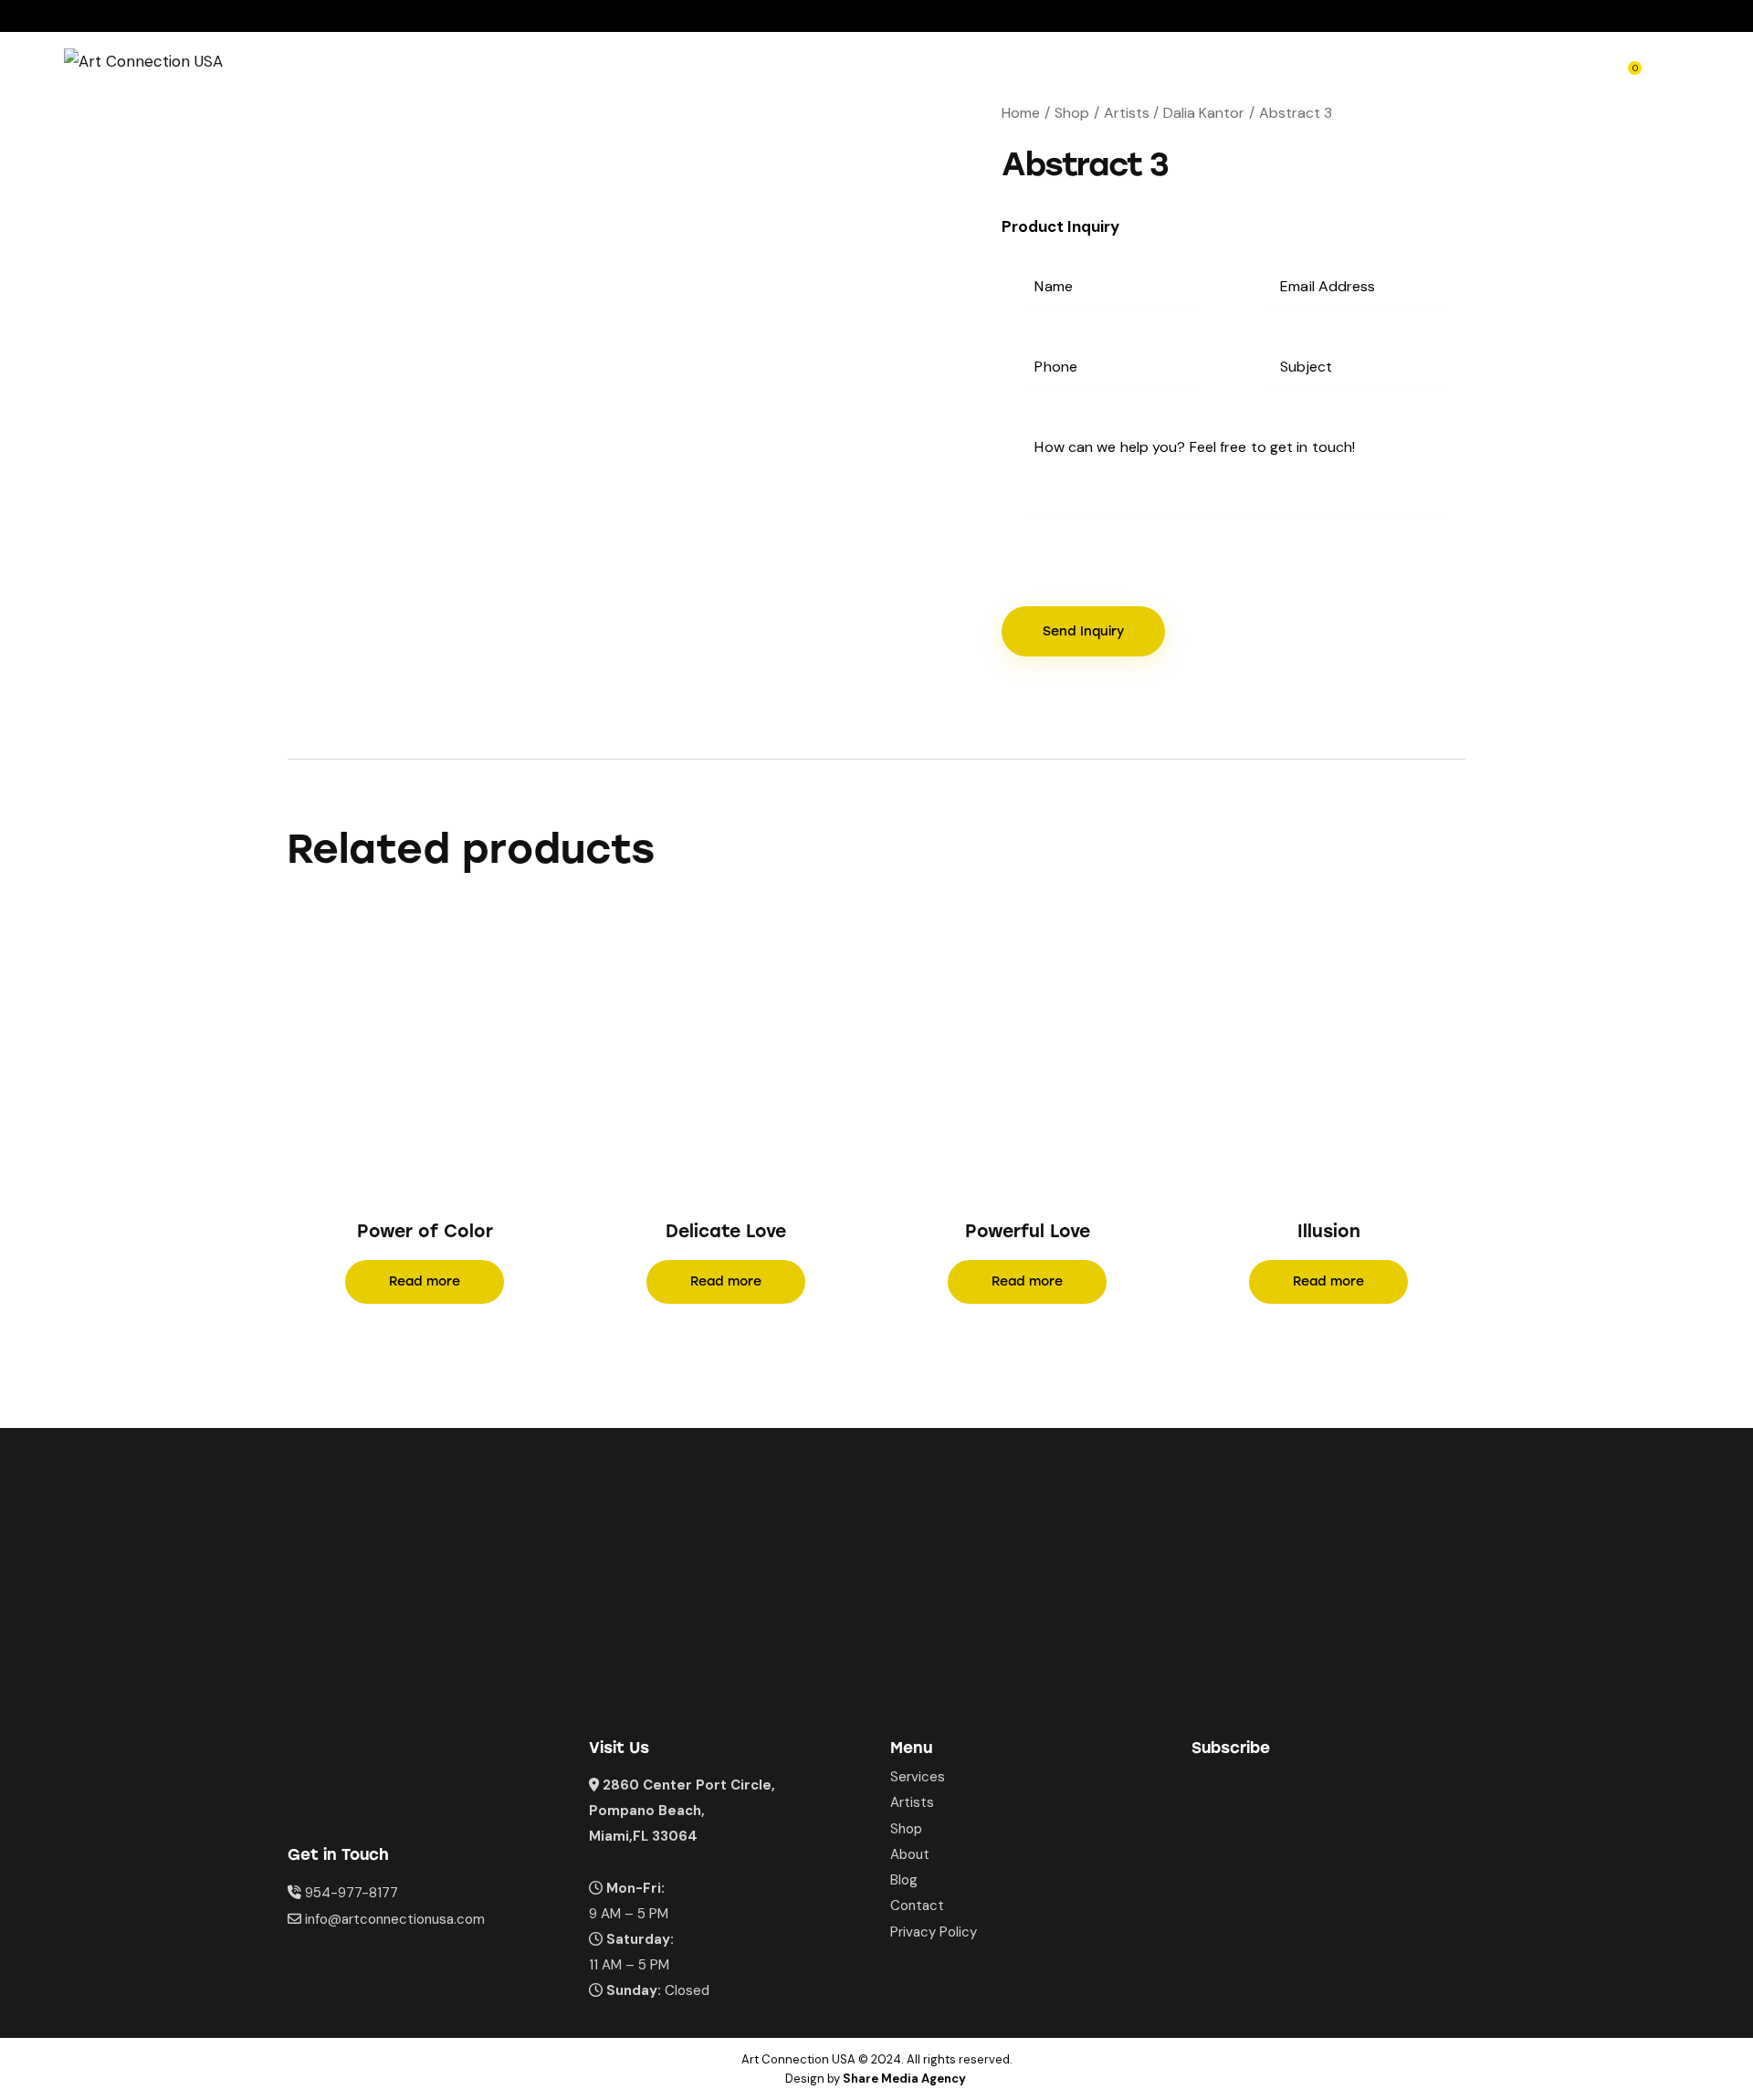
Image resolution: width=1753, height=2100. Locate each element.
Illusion (1329, 1231)
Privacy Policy (934, 1932)
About (910, 1854)
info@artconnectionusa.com (395, 1919)
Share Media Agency (904, 2079)
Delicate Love (726, 1231)
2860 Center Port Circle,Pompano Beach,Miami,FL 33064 (682, 1811)
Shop (1072, 113)
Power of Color (425, 1231)
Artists (1127, 113)
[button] (399, 1060)
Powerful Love (1028, 1231)
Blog (904, 1880)
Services (918, 1777)
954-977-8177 (352, 1893)
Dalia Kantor (1204, 113)
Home (1021, 113)
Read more (425, 1281)
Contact (917, 1906)
